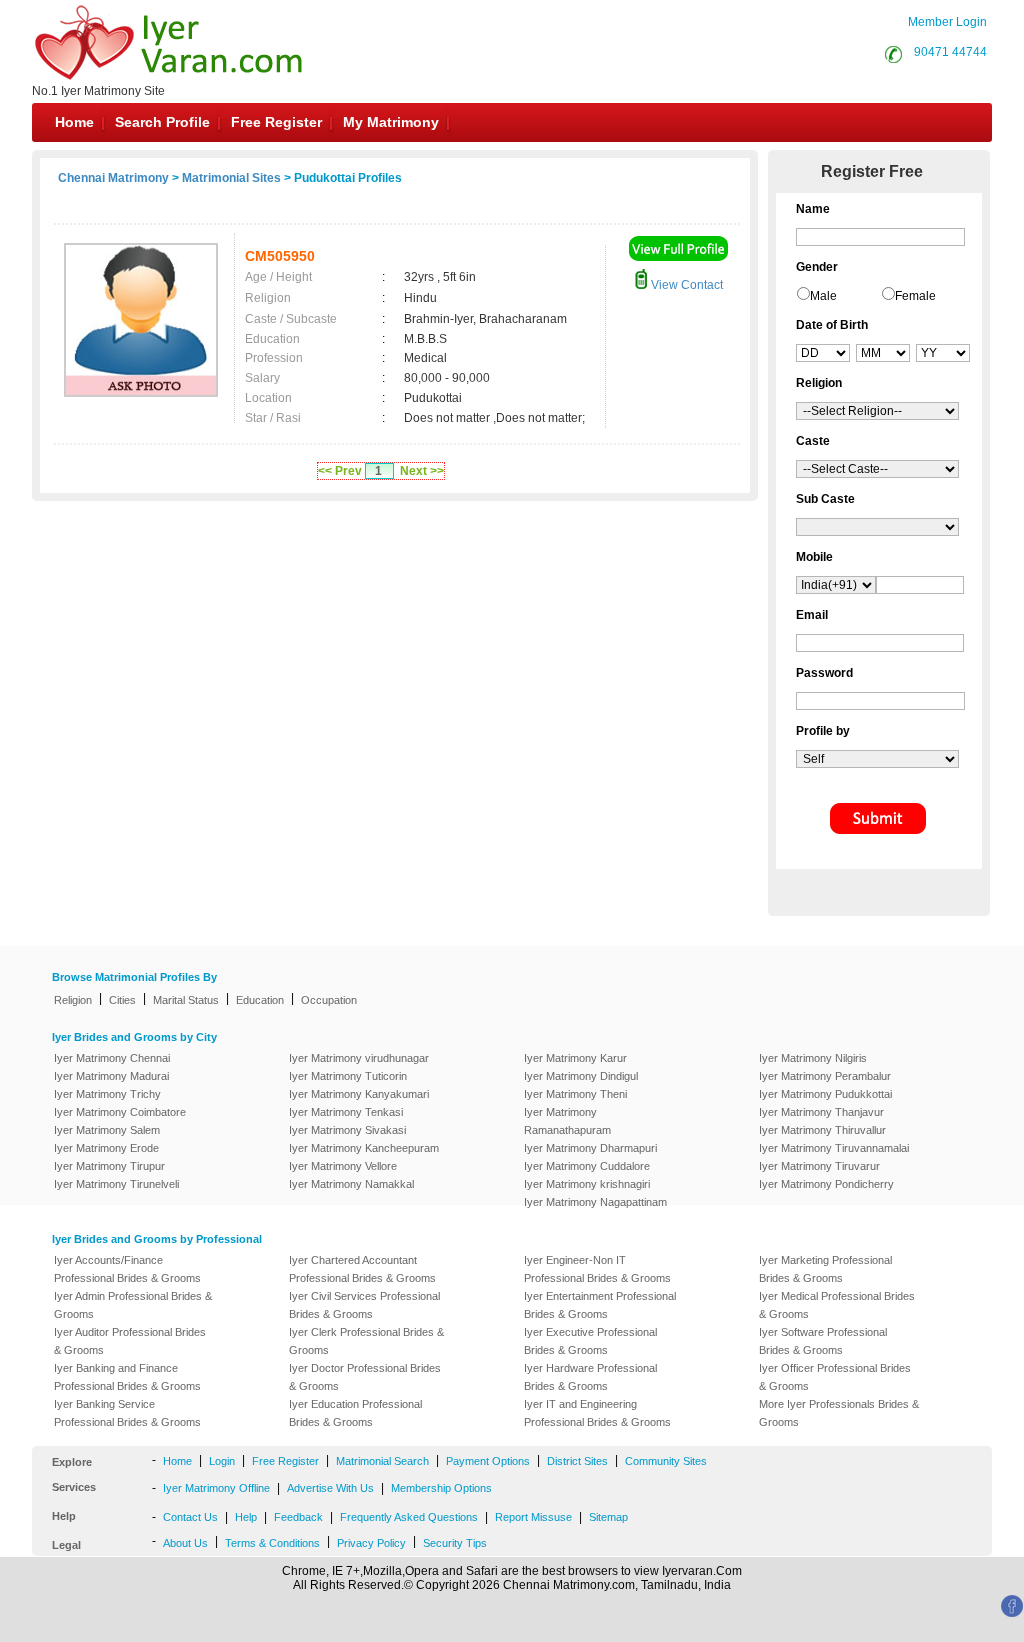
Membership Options (441, 1488)
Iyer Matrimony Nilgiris (813, 1058)
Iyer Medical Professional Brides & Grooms (837, 1305)
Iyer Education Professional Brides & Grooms (355, 1413)
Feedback (298, 1517)
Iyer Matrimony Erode (106, 1148)
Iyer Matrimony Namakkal (351, 1184)
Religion (73, 1000)
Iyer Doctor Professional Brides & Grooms (365, 1377)
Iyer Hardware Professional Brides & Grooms (590, 1377)
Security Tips (455, 1543)
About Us (185, 1543)
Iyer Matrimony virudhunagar (359, 1058)
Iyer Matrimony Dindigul (581, 1076)
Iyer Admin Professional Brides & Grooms (133, 1305)
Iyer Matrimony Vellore (343, 1166)
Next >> (422, 471)
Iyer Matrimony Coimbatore (120, 1112)
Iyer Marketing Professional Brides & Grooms (825, 1269)
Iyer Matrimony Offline (216, 1488)
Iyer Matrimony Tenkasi (346, 1112)
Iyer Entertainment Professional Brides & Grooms (600, 1305)
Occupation (329, 1000)
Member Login (947, 22)
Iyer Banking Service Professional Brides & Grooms (127, 1413)
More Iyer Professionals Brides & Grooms (839, 1413)
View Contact (685, 285)
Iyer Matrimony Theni (575, 1094)
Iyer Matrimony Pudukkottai (825, 1094)
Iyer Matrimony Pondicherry (826, 1184)
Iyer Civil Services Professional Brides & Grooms (364, 1305)
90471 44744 (950, 52)
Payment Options (488, 1461)
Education (260, 1000)
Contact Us (190, 1517)
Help (246, 1517)
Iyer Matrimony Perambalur (825, 1076)
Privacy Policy (371, 1543)
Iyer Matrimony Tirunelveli (116, 1184)
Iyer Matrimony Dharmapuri (590, 1148)
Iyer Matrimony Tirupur (109, 1166)
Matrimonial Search (382, 1461)
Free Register (276, 122)
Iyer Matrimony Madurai (111, 1076)
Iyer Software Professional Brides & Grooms (823, 1341)
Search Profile (162, 122)
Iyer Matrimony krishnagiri (587, 1184)
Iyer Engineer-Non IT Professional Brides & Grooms (597, 1269)
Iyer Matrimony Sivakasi (347, 1130)
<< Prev (340, 471)
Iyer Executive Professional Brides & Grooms (590, 1341)
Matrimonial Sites (231, 178)
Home (74, 122)
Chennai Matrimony (113, 178)
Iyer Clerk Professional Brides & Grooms (366, 1341)
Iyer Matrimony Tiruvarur (819, 1166)
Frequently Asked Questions (409, 1517)
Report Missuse (533, 1517)
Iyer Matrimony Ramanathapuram (567, 1121)
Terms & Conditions (272, 1543)
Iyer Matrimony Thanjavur (821, 1112)
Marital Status (186, 1000)
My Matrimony (391, 122)
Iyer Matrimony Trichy (107, 1094)
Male (823, 296)
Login (222, 1461)
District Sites (577, 1461)
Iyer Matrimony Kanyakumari (359, 1094)
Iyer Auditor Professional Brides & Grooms (130, 1341)
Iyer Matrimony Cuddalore (587, 1166)
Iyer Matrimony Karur (575, 1058)
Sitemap (608, 1517)
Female (915, 296)
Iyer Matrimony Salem (107, 1130)
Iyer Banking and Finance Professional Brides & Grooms (127, 1377)
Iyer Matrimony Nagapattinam (595, 1202)
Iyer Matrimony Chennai (112, 1058)
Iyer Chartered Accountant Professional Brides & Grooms (362, 1269)
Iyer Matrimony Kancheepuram (364, 1148)
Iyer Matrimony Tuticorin (348, 1076)
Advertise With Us (330, 1488)
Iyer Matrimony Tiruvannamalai (834, 1148)
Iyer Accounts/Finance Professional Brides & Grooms (127, 1269)
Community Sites (666, 1461)
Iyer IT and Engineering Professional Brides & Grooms (597, 1413)
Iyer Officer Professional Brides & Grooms (835, 1377)
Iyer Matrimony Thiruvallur (822, 1130)
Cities (122, 1000)
